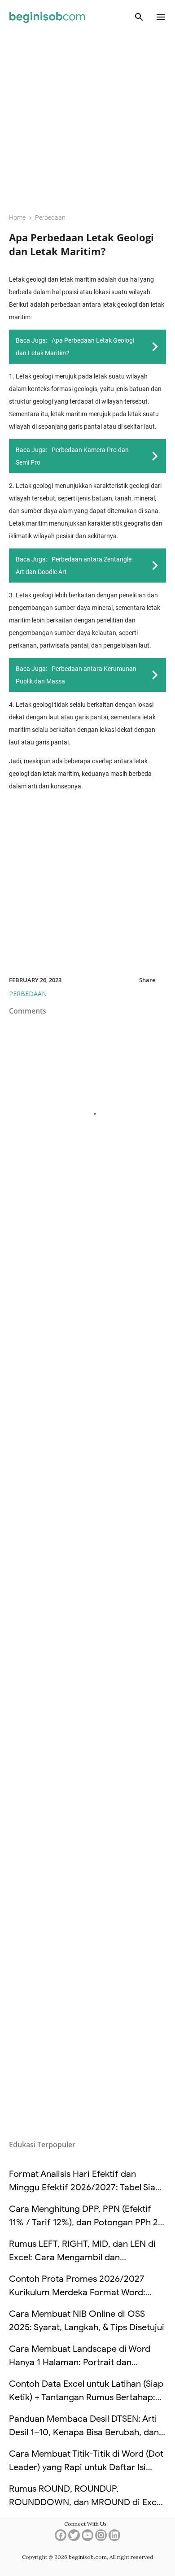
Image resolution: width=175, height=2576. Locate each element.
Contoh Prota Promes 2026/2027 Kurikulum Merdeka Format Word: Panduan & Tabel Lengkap (77, 2292)
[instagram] (101, 2538)
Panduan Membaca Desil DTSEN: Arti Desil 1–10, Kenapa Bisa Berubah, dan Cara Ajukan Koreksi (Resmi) (84, 2432)
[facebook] (61, 2538)
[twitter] (74, 2538)
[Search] (139, 17)
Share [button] (147, 980)
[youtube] (87, 2538)
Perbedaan (28, 994)
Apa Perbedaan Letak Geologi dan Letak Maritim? (81, 244)
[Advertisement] (87, 117)
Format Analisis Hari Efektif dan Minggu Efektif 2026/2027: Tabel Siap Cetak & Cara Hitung (85, 2187)
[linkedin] (114, 2538)
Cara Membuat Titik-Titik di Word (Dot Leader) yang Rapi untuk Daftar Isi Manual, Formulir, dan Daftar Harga (86, 2467)
